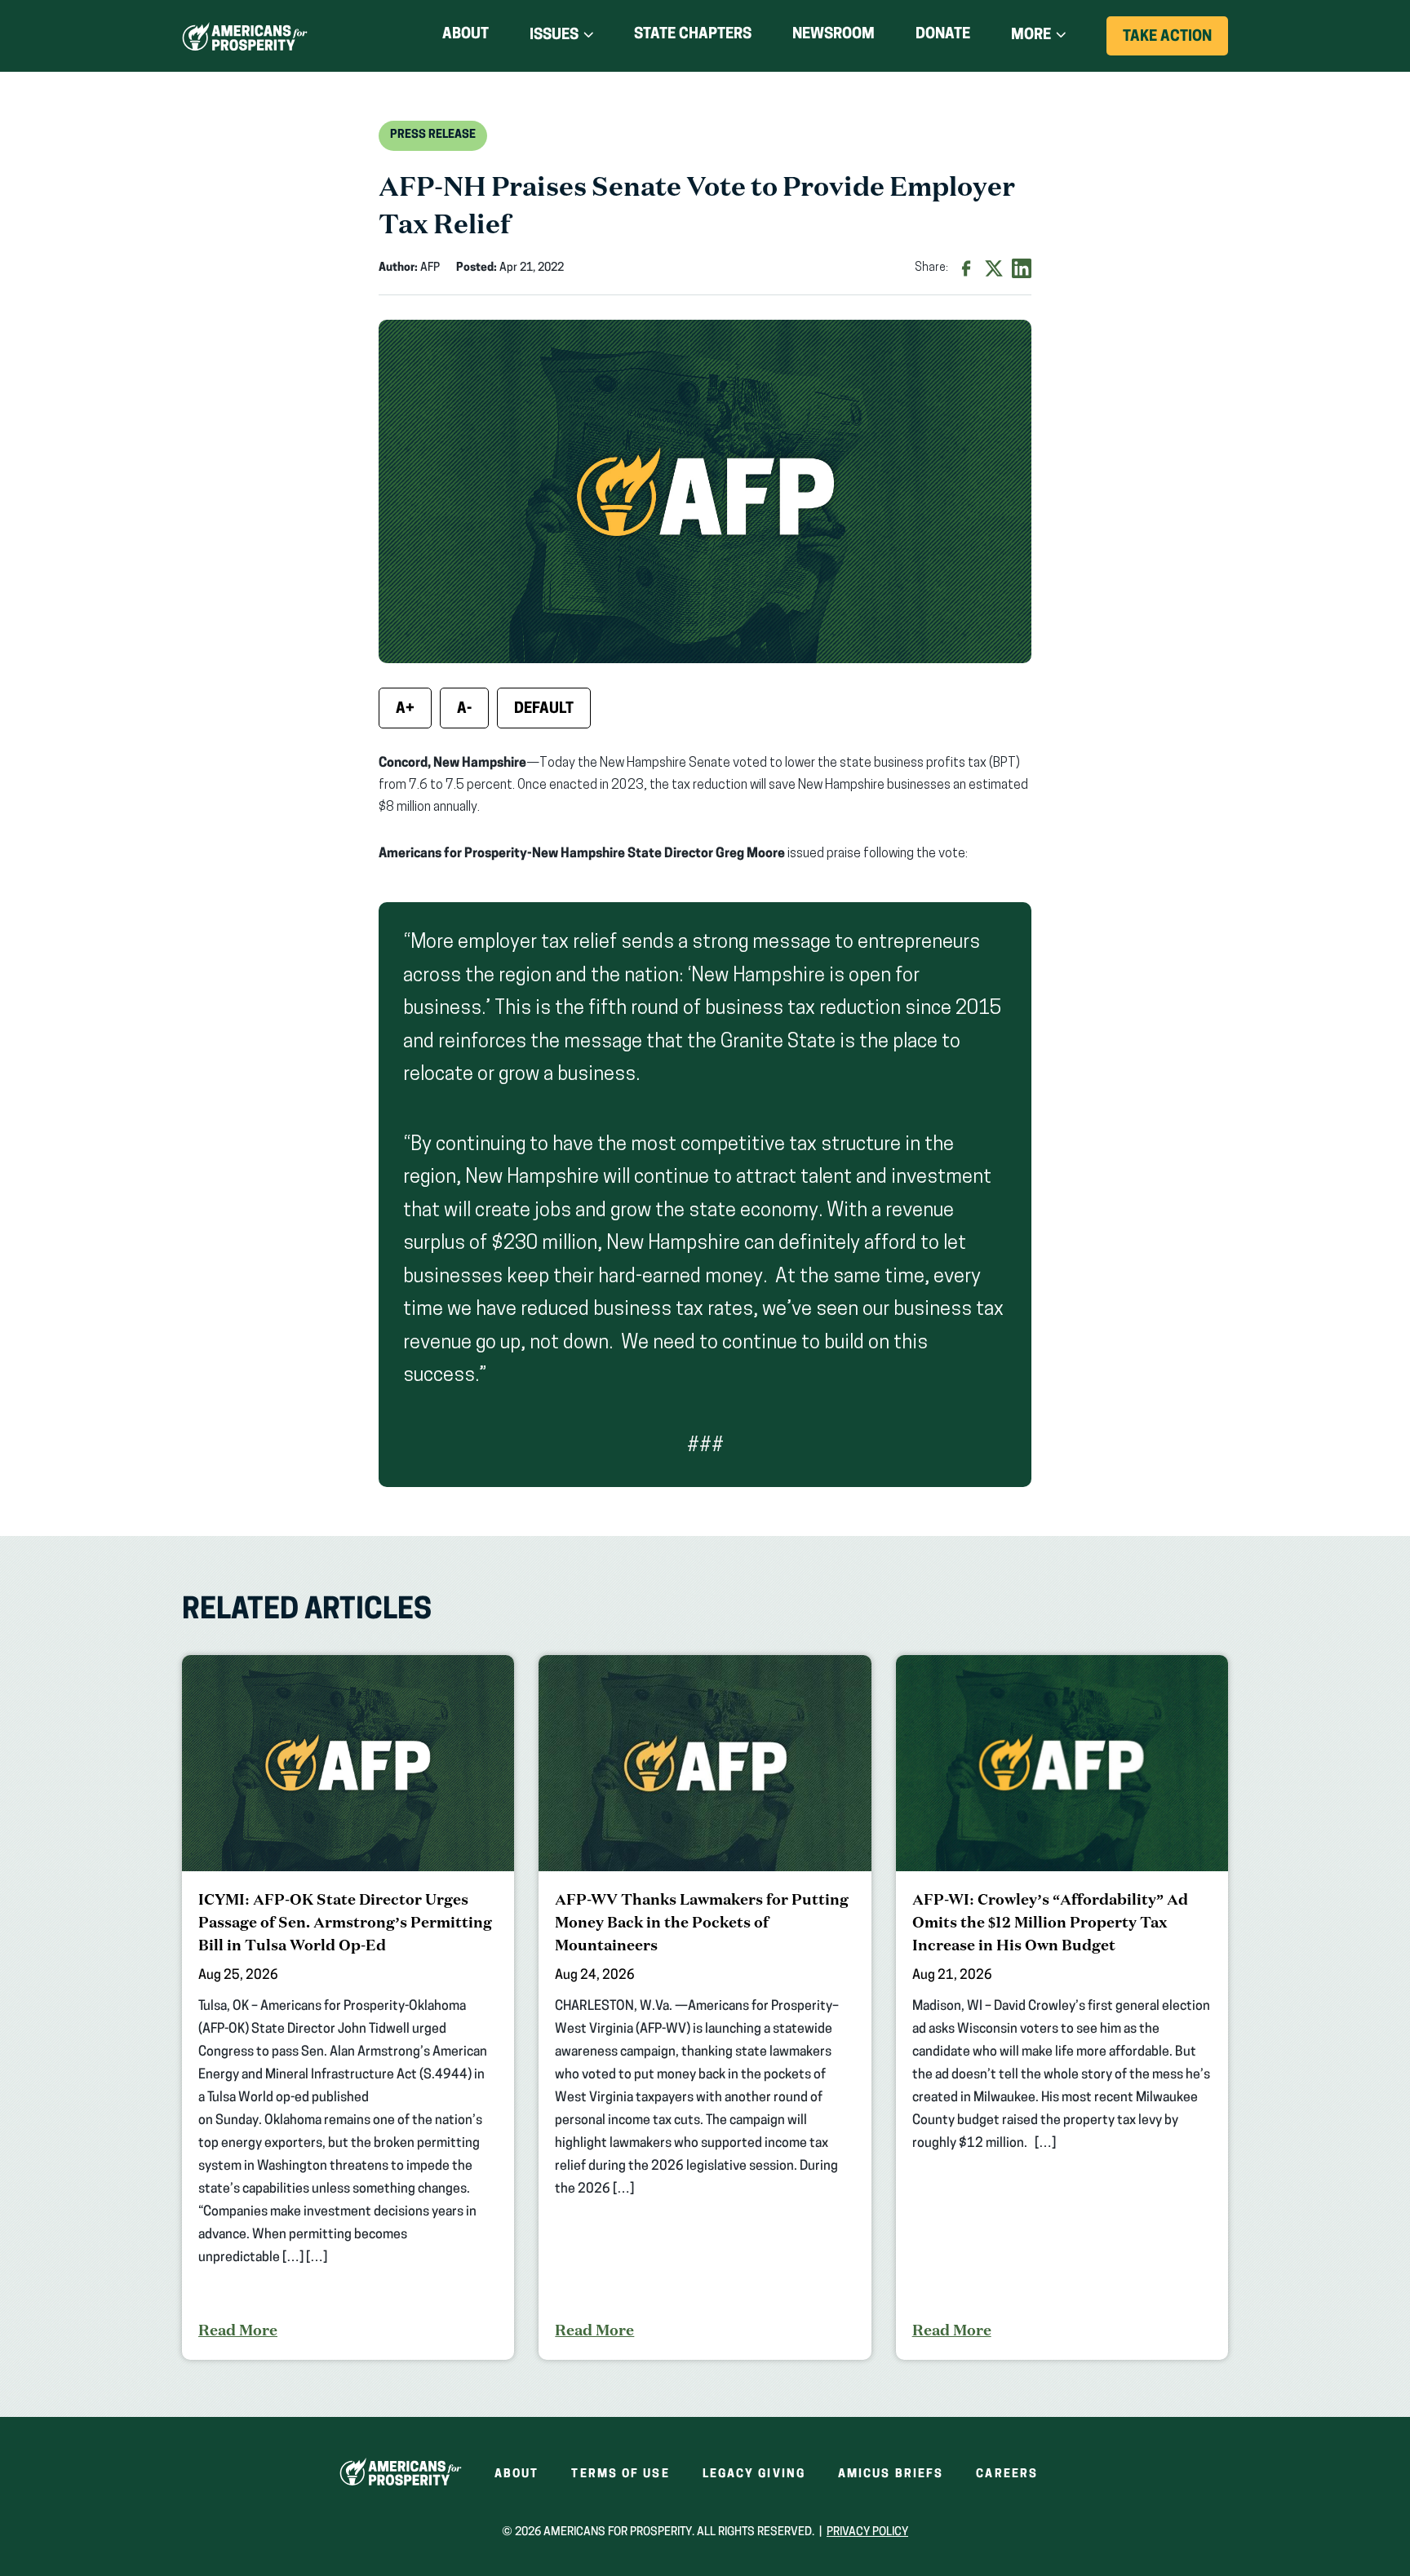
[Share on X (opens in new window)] (994, 268)
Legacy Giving (754, 2474)
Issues (554, 36)
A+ (405, 710)
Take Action (1175, 42)
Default (544, 710)
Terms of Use (620, 2474)
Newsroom (834, 35)
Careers (1007, 2474)
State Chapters (693, 35)
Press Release (433, 135)
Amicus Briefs (891, 2474)
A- (464, 710)
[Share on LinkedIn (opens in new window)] (1022, 268)
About (466, 35)
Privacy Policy (867, 2532)
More (1031, 36)
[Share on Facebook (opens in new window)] (966, 268)
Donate (943, 38)
